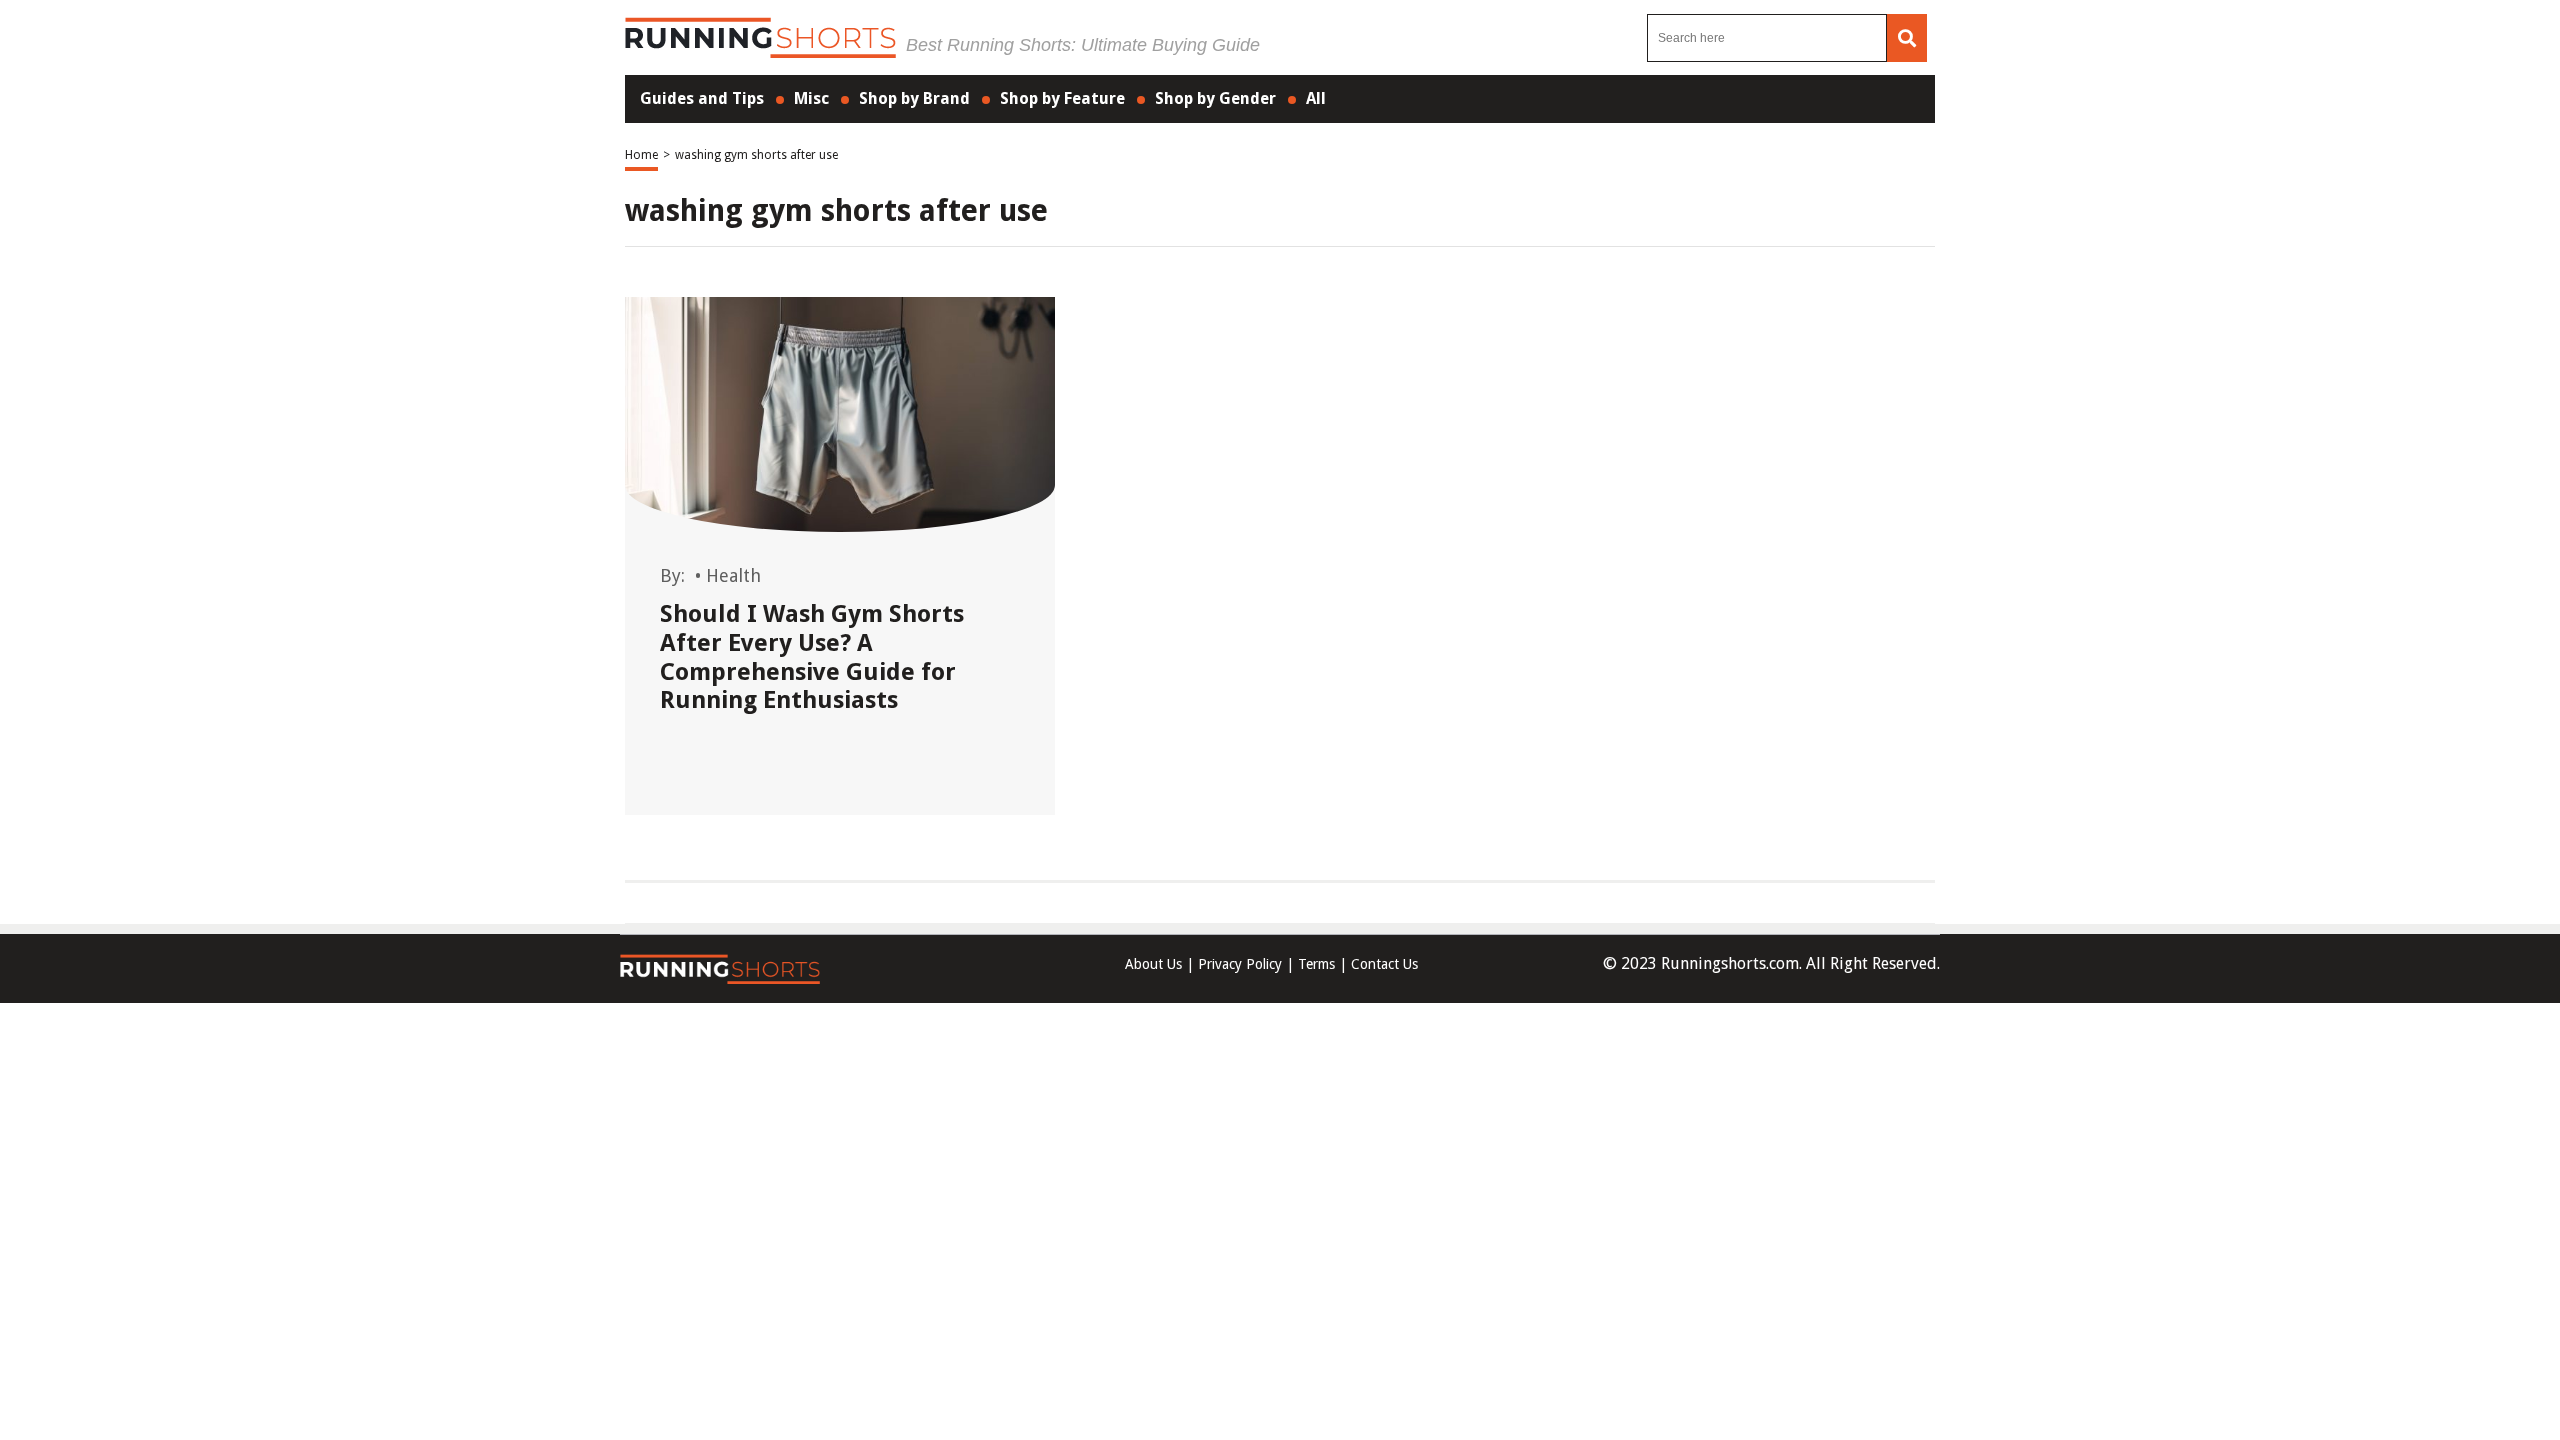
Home (641, 155)
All (1316, 98)
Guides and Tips (702, 98)
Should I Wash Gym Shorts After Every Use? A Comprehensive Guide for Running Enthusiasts (812, 657)
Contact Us (1384, 964)
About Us (1153, 964)
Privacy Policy (1240, 964)
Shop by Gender (1215, 98)
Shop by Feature (1062, 98)
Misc (811, 98)
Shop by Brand (914, 98)
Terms (1316, 964)
